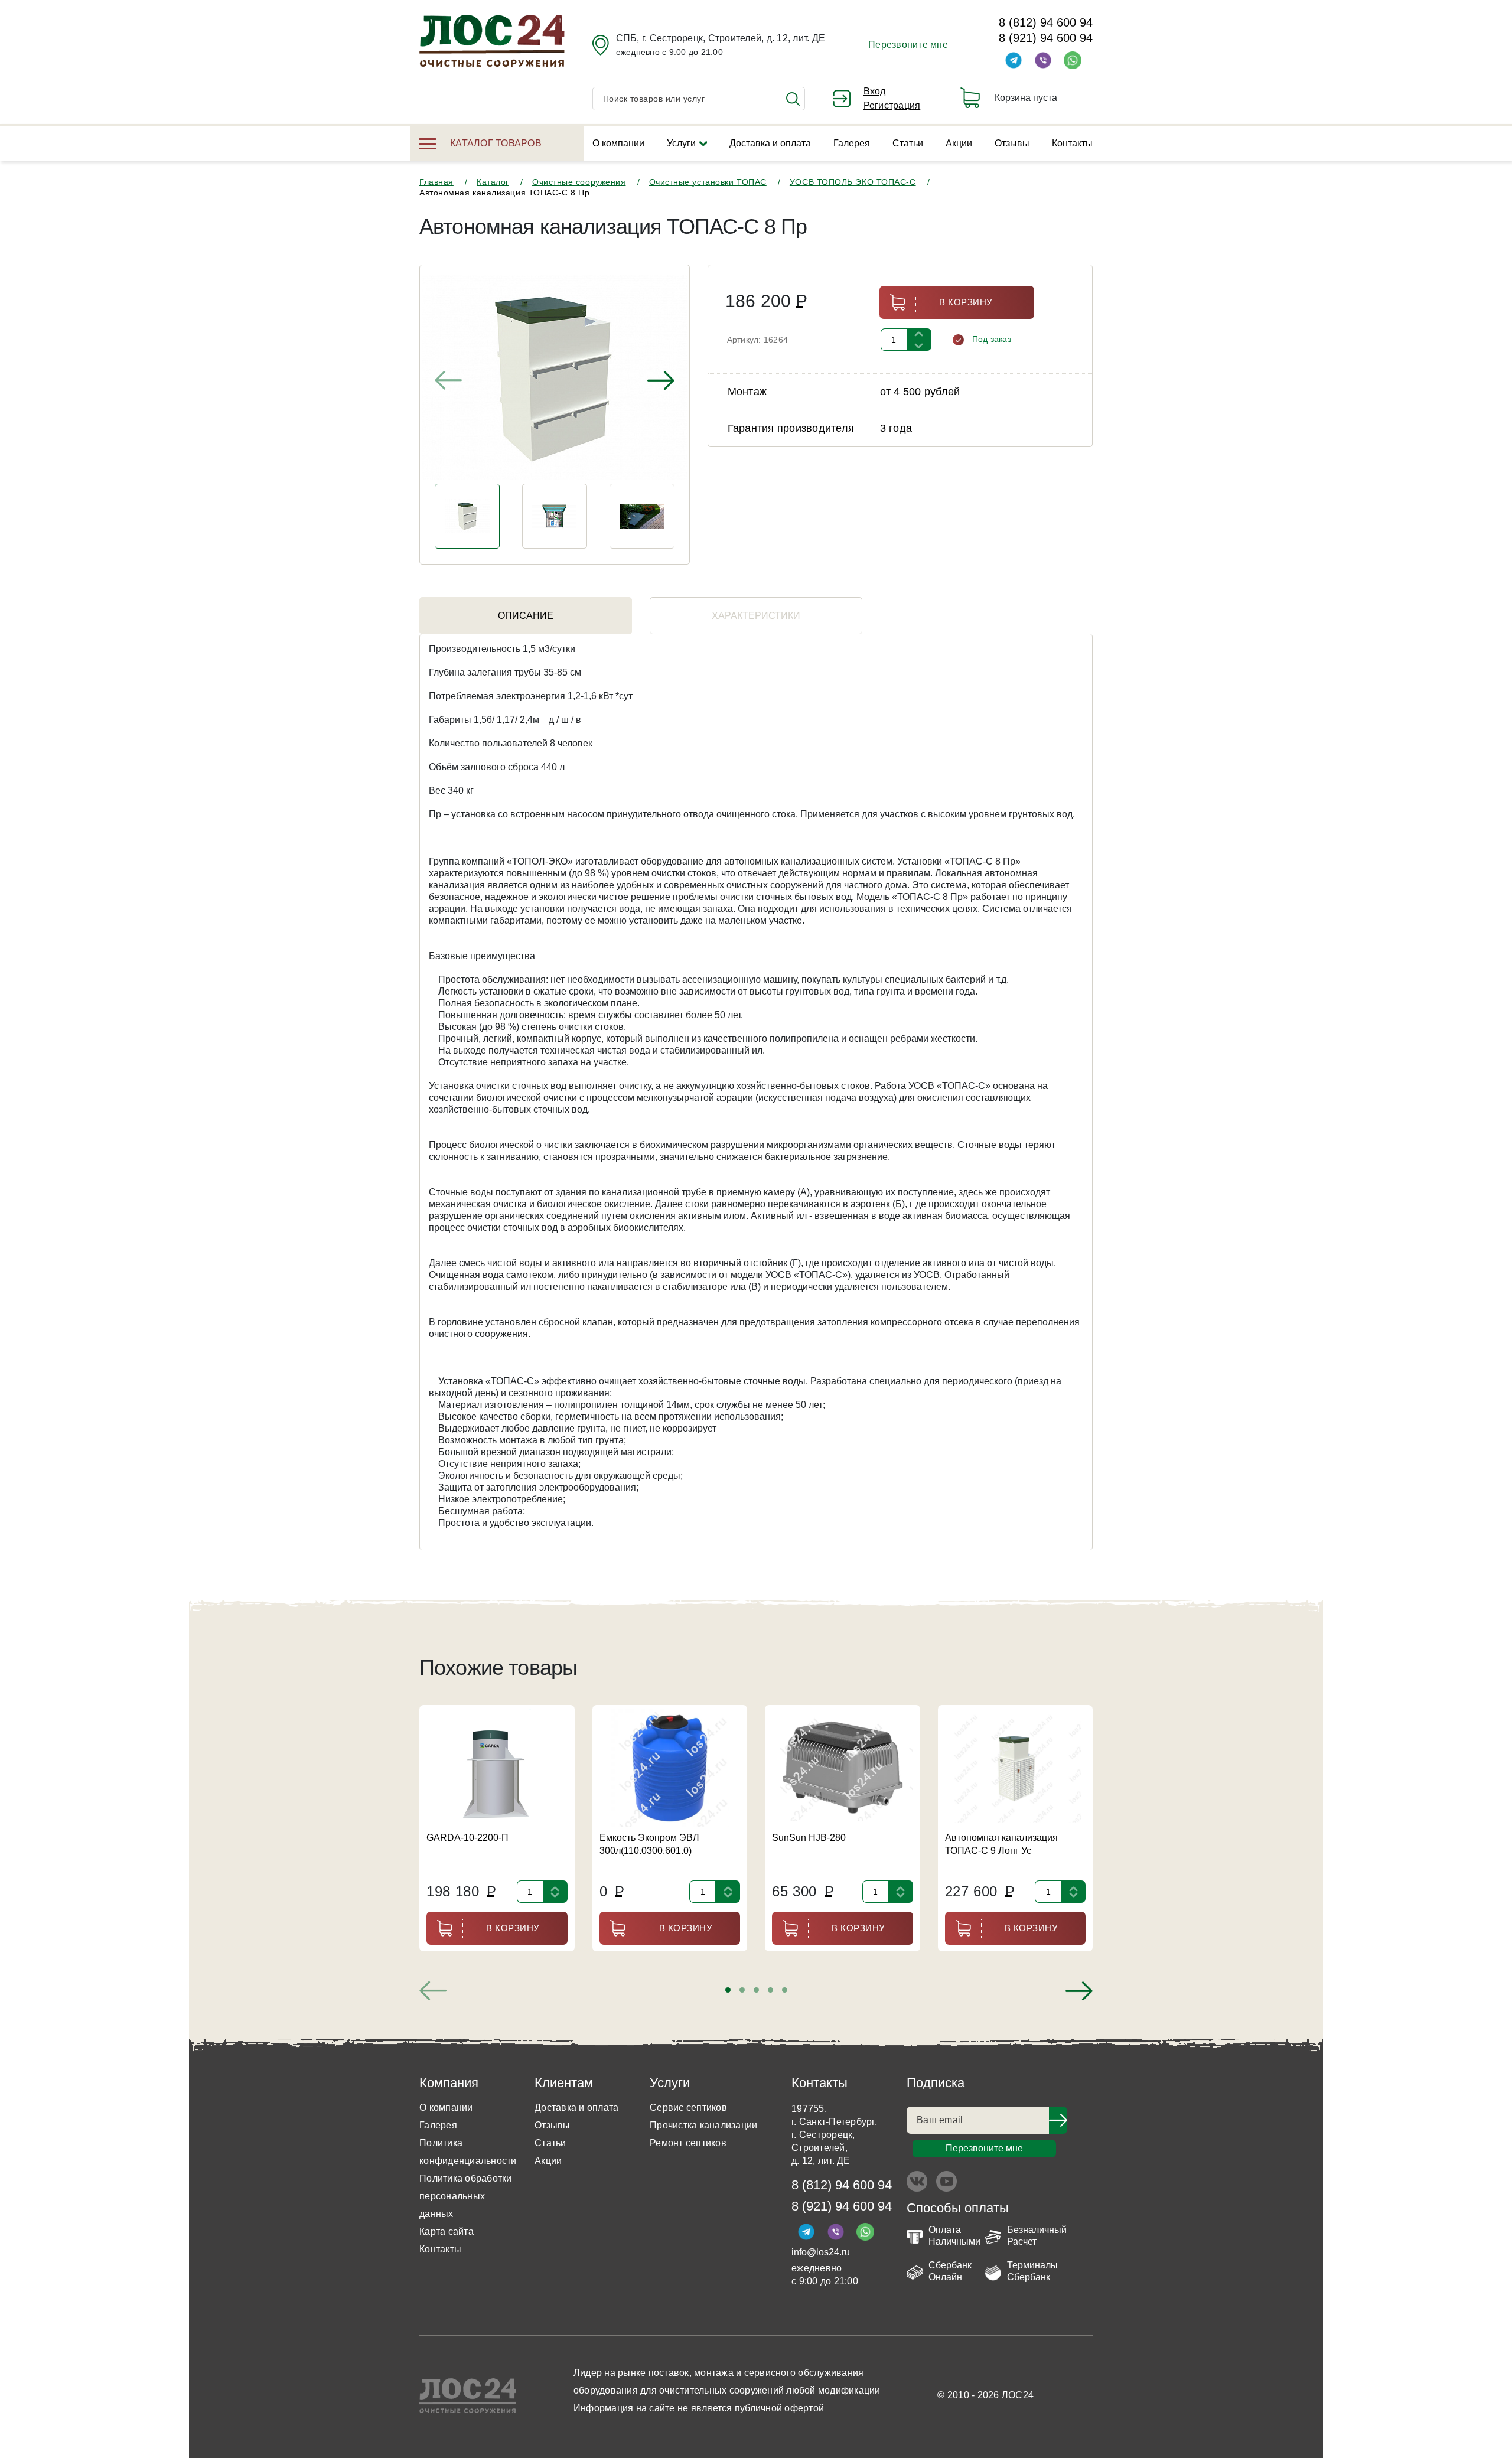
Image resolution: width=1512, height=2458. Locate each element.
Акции (959, 143)
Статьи (908, 143)
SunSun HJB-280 (809, 1838)
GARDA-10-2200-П (467, 1838)
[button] (728, 1990)
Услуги (681, 143)
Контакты (1072, 143)
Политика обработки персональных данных (466, 2196)
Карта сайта (447, 2232)
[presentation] (448, 380)
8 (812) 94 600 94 (1046, 22)
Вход (875, 91)
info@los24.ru (821, 2252)
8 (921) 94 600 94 (1046, 38)
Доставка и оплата (770, 143)
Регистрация (892, 105)
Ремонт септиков (688, 2143)
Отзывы (1012, 143)
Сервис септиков (688, 2107)
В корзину (966, 302)
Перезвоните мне (908, 45)
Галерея (852, 143)
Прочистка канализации (703, 2125)
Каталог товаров (496, 143)
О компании (618, 143)
